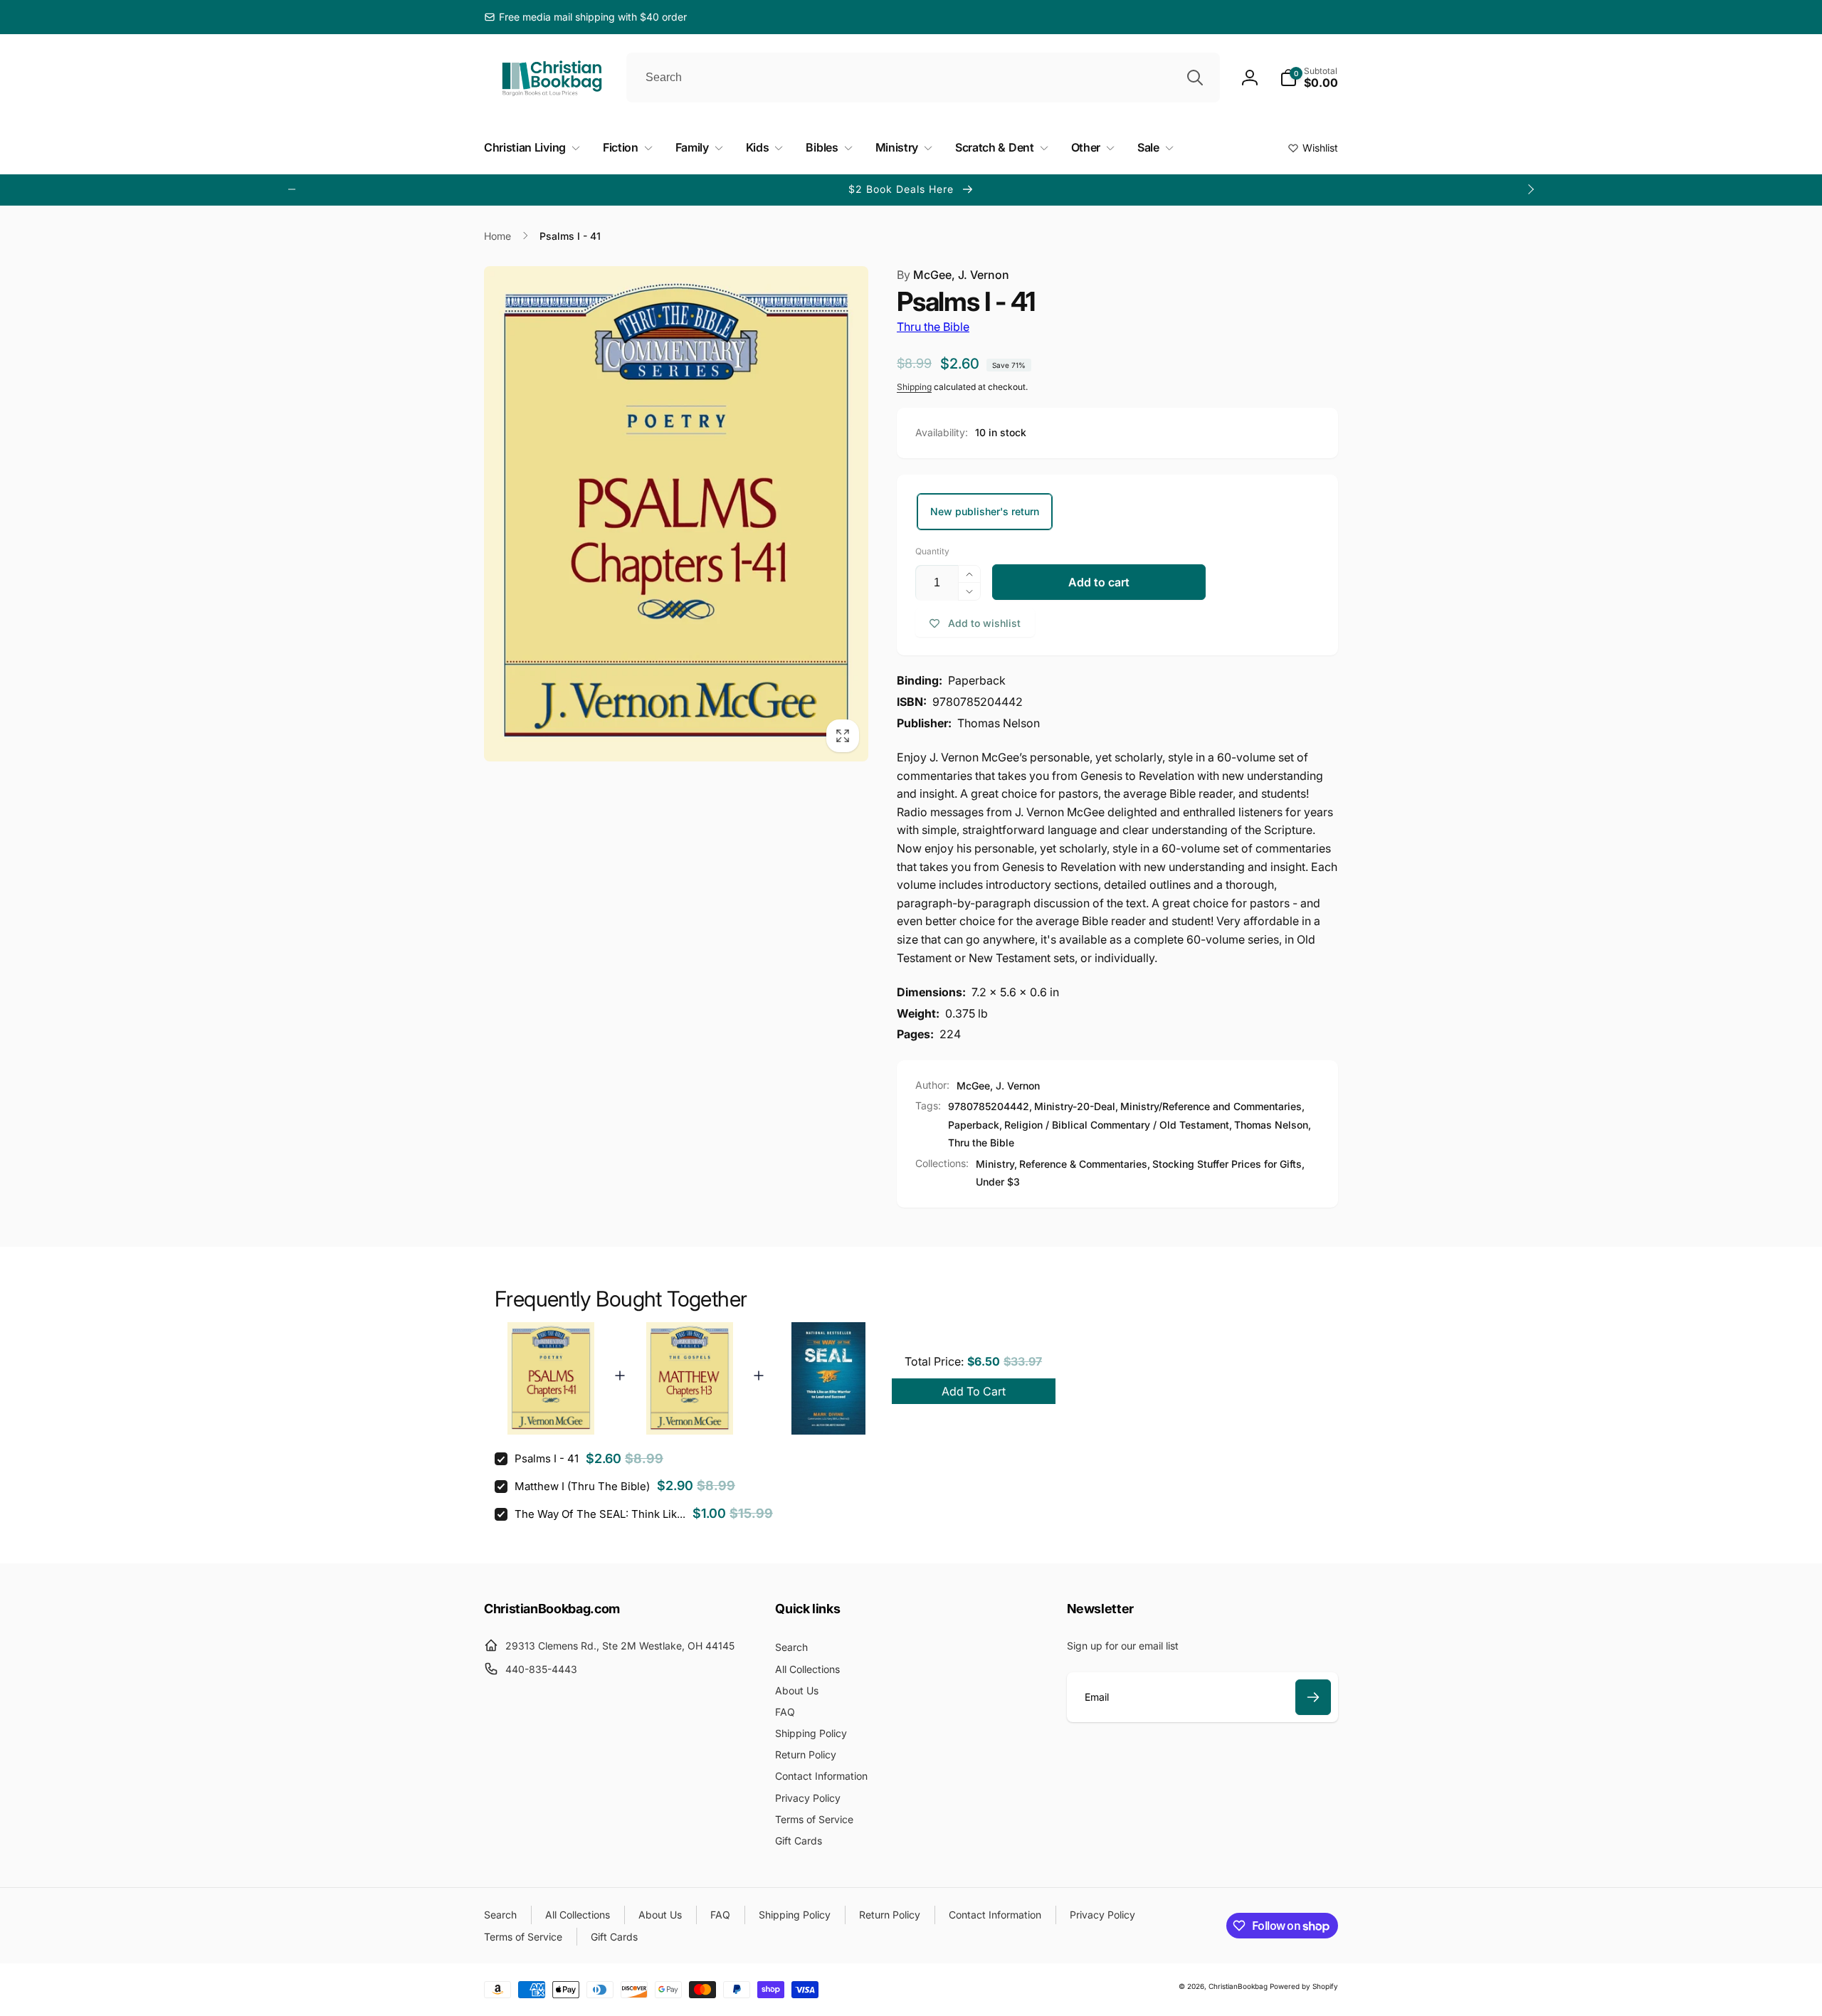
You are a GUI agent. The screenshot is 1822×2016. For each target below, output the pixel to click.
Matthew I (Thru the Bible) (582, 1486)
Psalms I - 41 (547, 1458)
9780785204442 (989, 1106)
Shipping (914, 387)
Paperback (974, 1125)
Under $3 (998, 1182)
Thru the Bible (933, 327)
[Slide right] (1530, 189)
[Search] (1195, 78)
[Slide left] (292, 189)
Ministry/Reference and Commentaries (1211, 1106)
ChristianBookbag (1238, 1986)
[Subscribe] (1313, 1697)
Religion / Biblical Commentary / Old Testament (1117, 1125)
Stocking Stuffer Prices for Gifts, (1228, 1164)
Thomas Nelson (1271, 1125)
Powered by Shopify (1304, 1986)
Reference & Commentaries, (1085, 1164)
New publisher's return (985, 511)
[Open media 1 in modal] (676, 514)
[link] (585, 17)
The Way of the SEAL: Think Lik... (600, 1514)
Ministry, (996, 1164)
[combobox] (923, 78)
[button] (1309, 78)
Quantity (932, 551)
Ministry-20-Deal (1075, 1106)
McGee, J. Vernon (953, 275)
